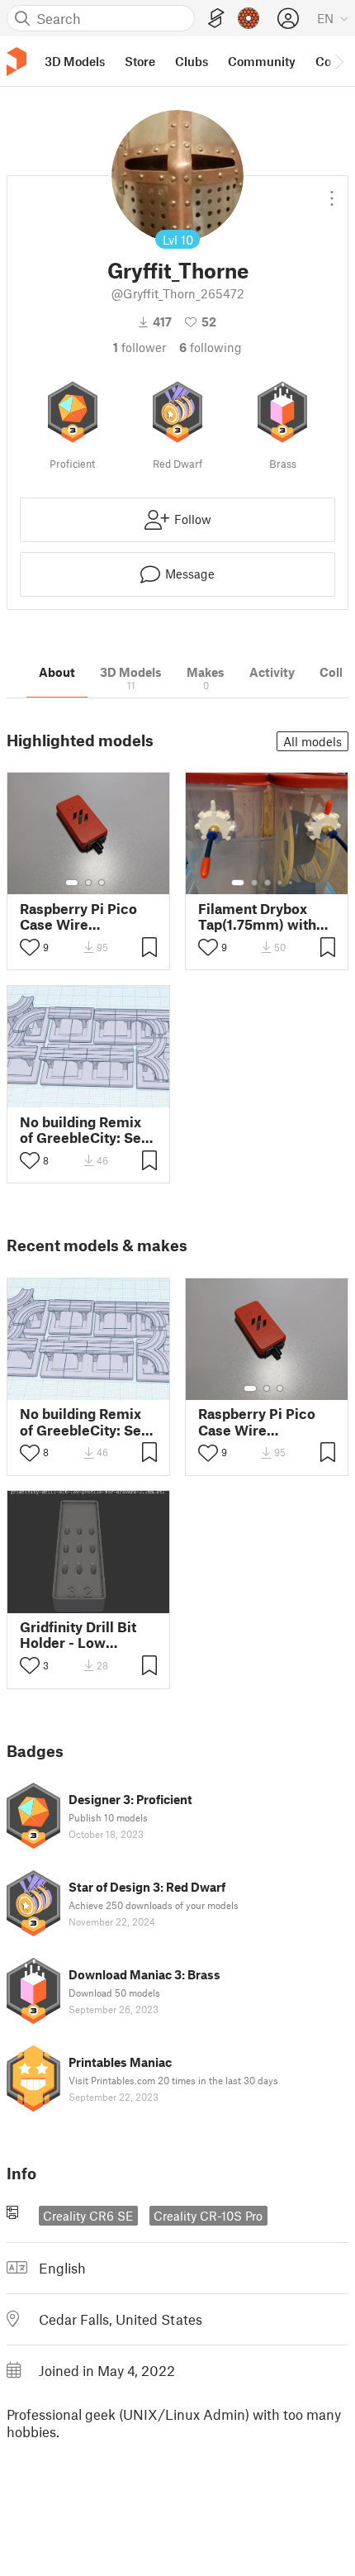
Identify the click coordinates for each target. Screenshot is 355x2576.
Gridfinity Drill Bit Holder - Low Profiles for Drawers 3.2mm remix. (87, 1635)
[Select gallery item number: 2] (88, 883)
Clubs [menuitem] (192, 61)
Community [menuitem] (262, 61)
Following (211, 347)
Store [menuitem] (140, 61)
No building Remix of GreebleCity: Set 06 (83, 1130)
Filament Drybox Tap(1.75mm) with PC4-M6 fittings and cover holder (265, 917)
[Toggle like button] (30, 947)
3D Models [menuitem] (75, 61)
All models (312, 741)
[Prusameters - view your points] (248, 18)
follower (140, 347)
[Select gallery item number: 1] (72, 883)
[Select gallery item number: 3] (102, 883)
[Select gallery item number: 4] (281, 883)
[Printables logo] (17, 62)
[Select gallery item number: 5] (292, 883)
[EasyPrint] (216, 19)
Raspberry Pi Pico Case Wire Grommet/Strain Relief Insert (78, 917)
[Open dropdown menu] (332, 192)
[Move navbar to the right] (338, 61)
